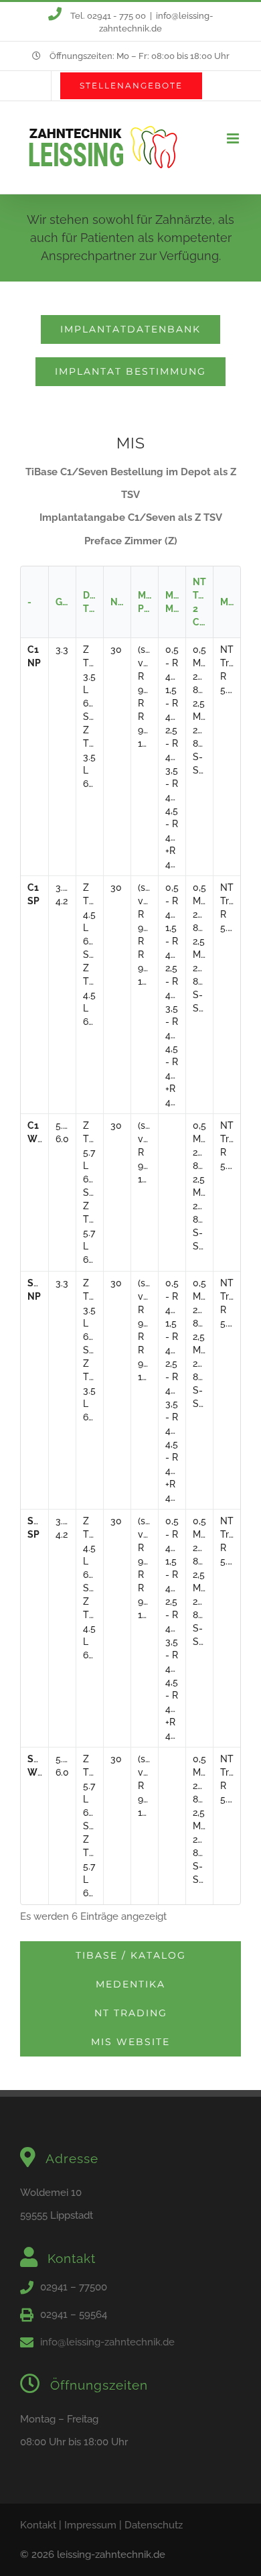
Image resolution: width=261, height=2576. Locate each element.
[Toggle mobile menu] (234, 138)
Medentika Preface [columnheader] (148, 602)
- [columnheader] (29, 602)
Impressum (90, 2525)
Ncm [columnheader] (120, 602)
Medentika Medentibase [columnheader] (175, 602)
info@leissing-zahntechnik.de (107, 2342)
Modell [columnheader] (230, 602)
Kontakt (38, 2525)
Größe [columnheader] (66, 602)
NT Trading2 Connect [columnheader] (203, 602)
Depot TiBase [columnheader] (93, 602)
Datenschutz (154, 2525)
